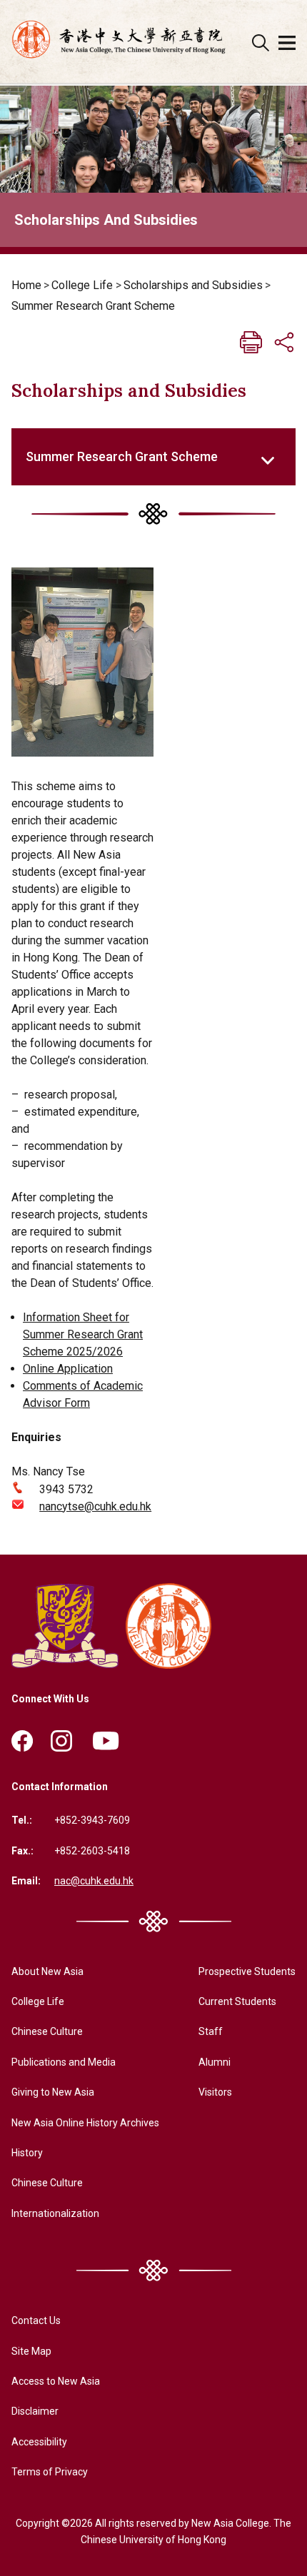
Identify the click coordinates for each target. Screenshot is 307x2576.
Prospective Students (247, 1971)
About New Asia (47, 1971)
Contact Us (36, 2320)
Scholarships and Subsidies (193, 285)
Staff (211, 2031)
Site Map (31, 2351)
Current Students (237, 2001)
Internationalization (55, 2213)
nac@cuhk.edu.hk (94, 1881)
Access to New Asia (56, 2381)
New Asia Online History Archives (85, 2123)
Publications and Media (64, 2062)
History (27, 2153)
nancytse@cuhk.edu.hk (95, 1506)
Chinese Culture (47, 2031)
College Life (82, 285)
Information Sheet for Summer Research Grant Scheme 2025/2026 (83, 1334)
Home (26, 285)
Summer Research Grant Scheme (93, 306)
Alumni (215, 2062)
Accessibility (39, 2442)
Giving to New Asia (53, 2092)
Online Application (68, 1369)
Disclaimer (35, 2411)
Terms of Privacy (50, 2472)
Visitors (215, 2092)
